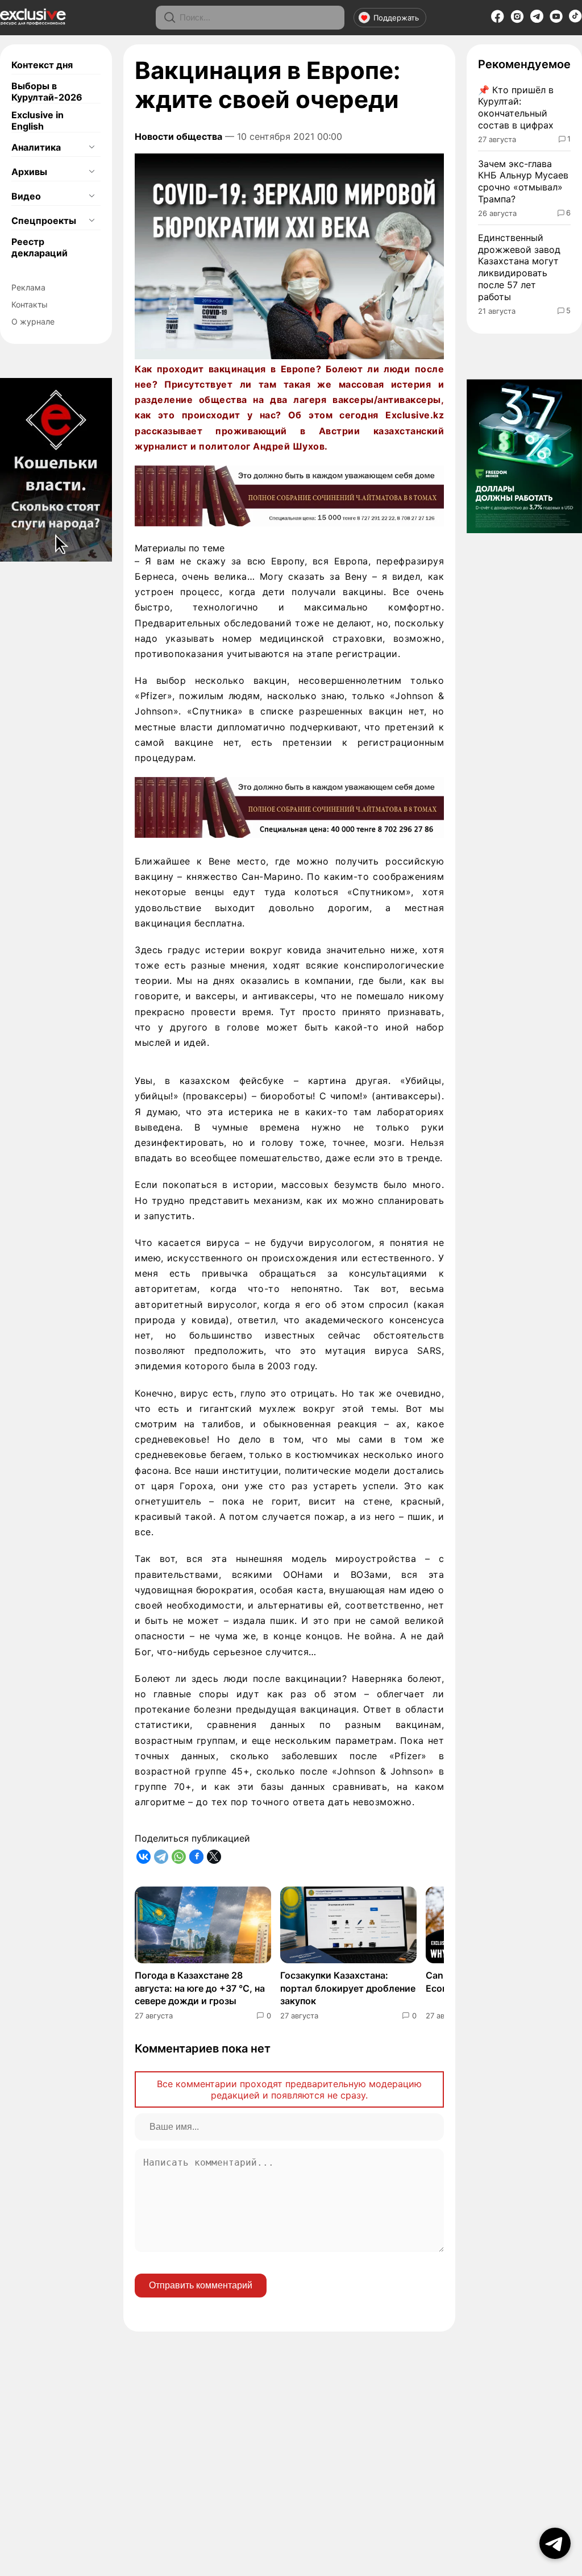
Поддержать (396, 18)
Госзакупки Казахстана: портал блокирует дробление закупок (348, 1988)
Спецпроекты (44, 221)
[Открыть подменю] (92, 147)
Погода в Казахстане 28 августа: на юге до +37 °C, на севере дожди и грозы (200, 1988)
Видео (26, 196)
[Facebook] (498, 20)
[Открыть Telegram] (555, 2543)
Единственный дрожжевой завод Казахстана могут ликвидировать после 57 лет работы (519, 267)
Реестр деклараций (40, 247)
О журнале (33, 321)
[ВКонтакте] (144, 1857)
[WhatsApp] (179, 1857)
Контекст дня (42, 65)
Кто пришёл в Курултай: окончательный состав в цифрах (516, 107)
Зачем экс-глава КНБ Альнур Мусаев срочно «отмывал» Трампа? (523, 181)
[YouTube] (556, 20)
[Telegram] (537, 19)
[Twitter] (214, 1857)
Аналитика (36, 147)
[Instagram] (517, 20)
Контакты (30, 304)
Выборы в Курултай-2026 (47, 92)
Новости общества (178, 136)
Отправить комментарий (201, 2285)
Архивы (29, 172)
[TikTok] (575, 19)
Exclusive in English (38, 121)
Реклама (28, 287)
